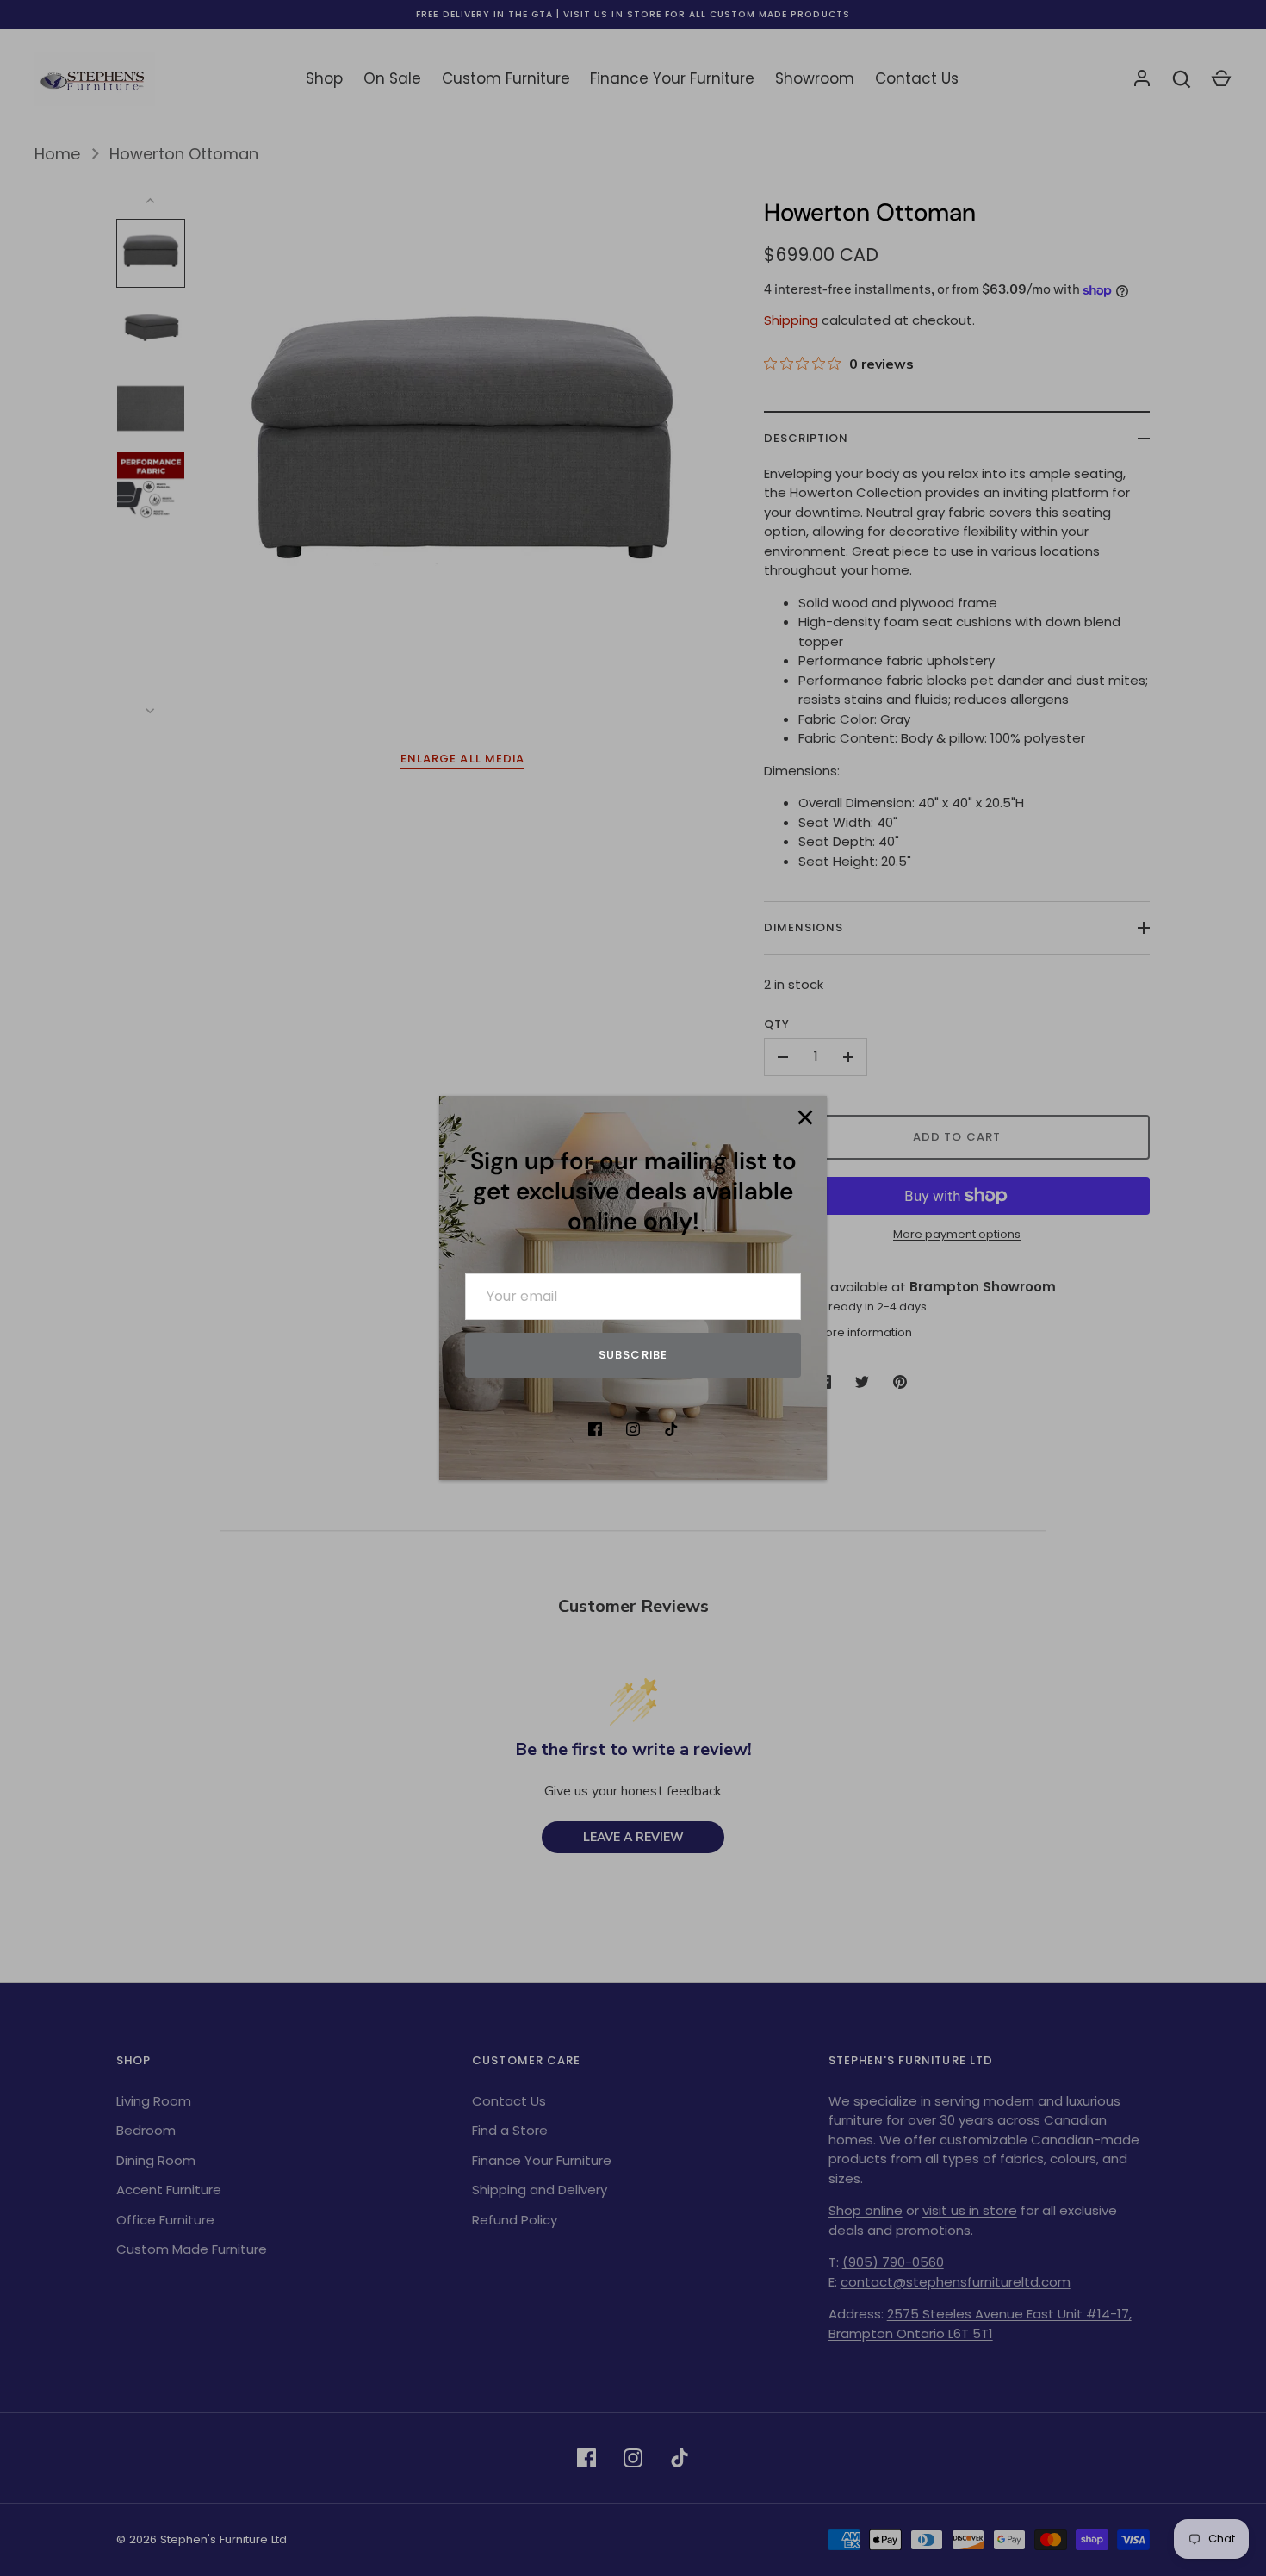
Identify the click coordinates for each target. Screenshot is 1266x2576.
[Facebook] (595, 1429)
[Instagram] (633, 1429)
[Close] (805, 1117)
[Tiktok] (671, 1429)
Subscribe (633, 1355)
